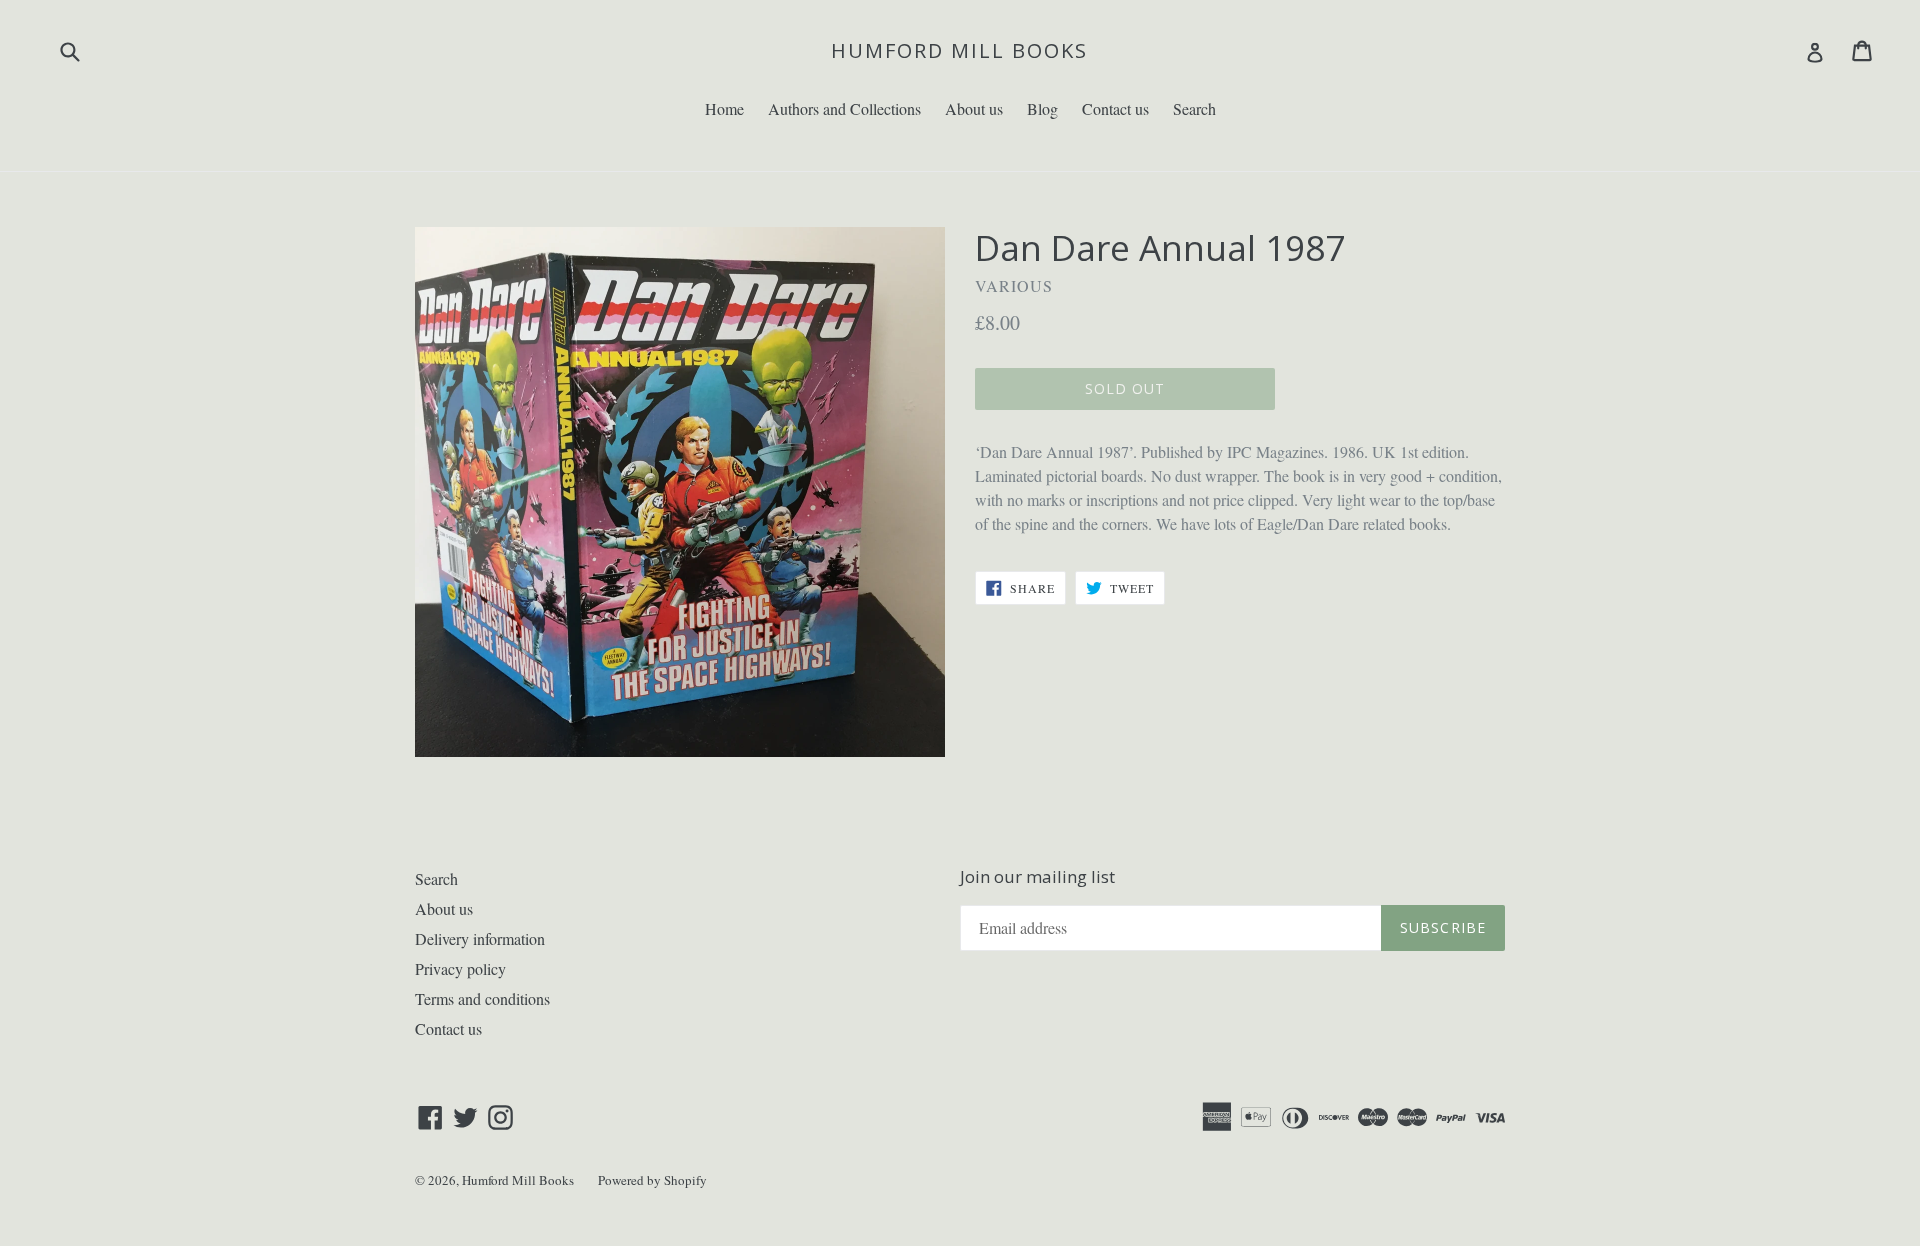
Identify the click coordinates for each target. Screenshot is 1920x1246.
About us (974, 108)
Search (1194, 108)
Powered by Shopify (652, 1180)
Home (724, 108)
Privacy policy (460, 968)
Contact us (1115, 108)
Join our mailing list (1037, 877)
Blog (1042, 108)
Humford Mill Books (959, 51)
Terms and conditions (482, 998)
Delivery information (480, 938)
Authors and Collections (844, 108)
